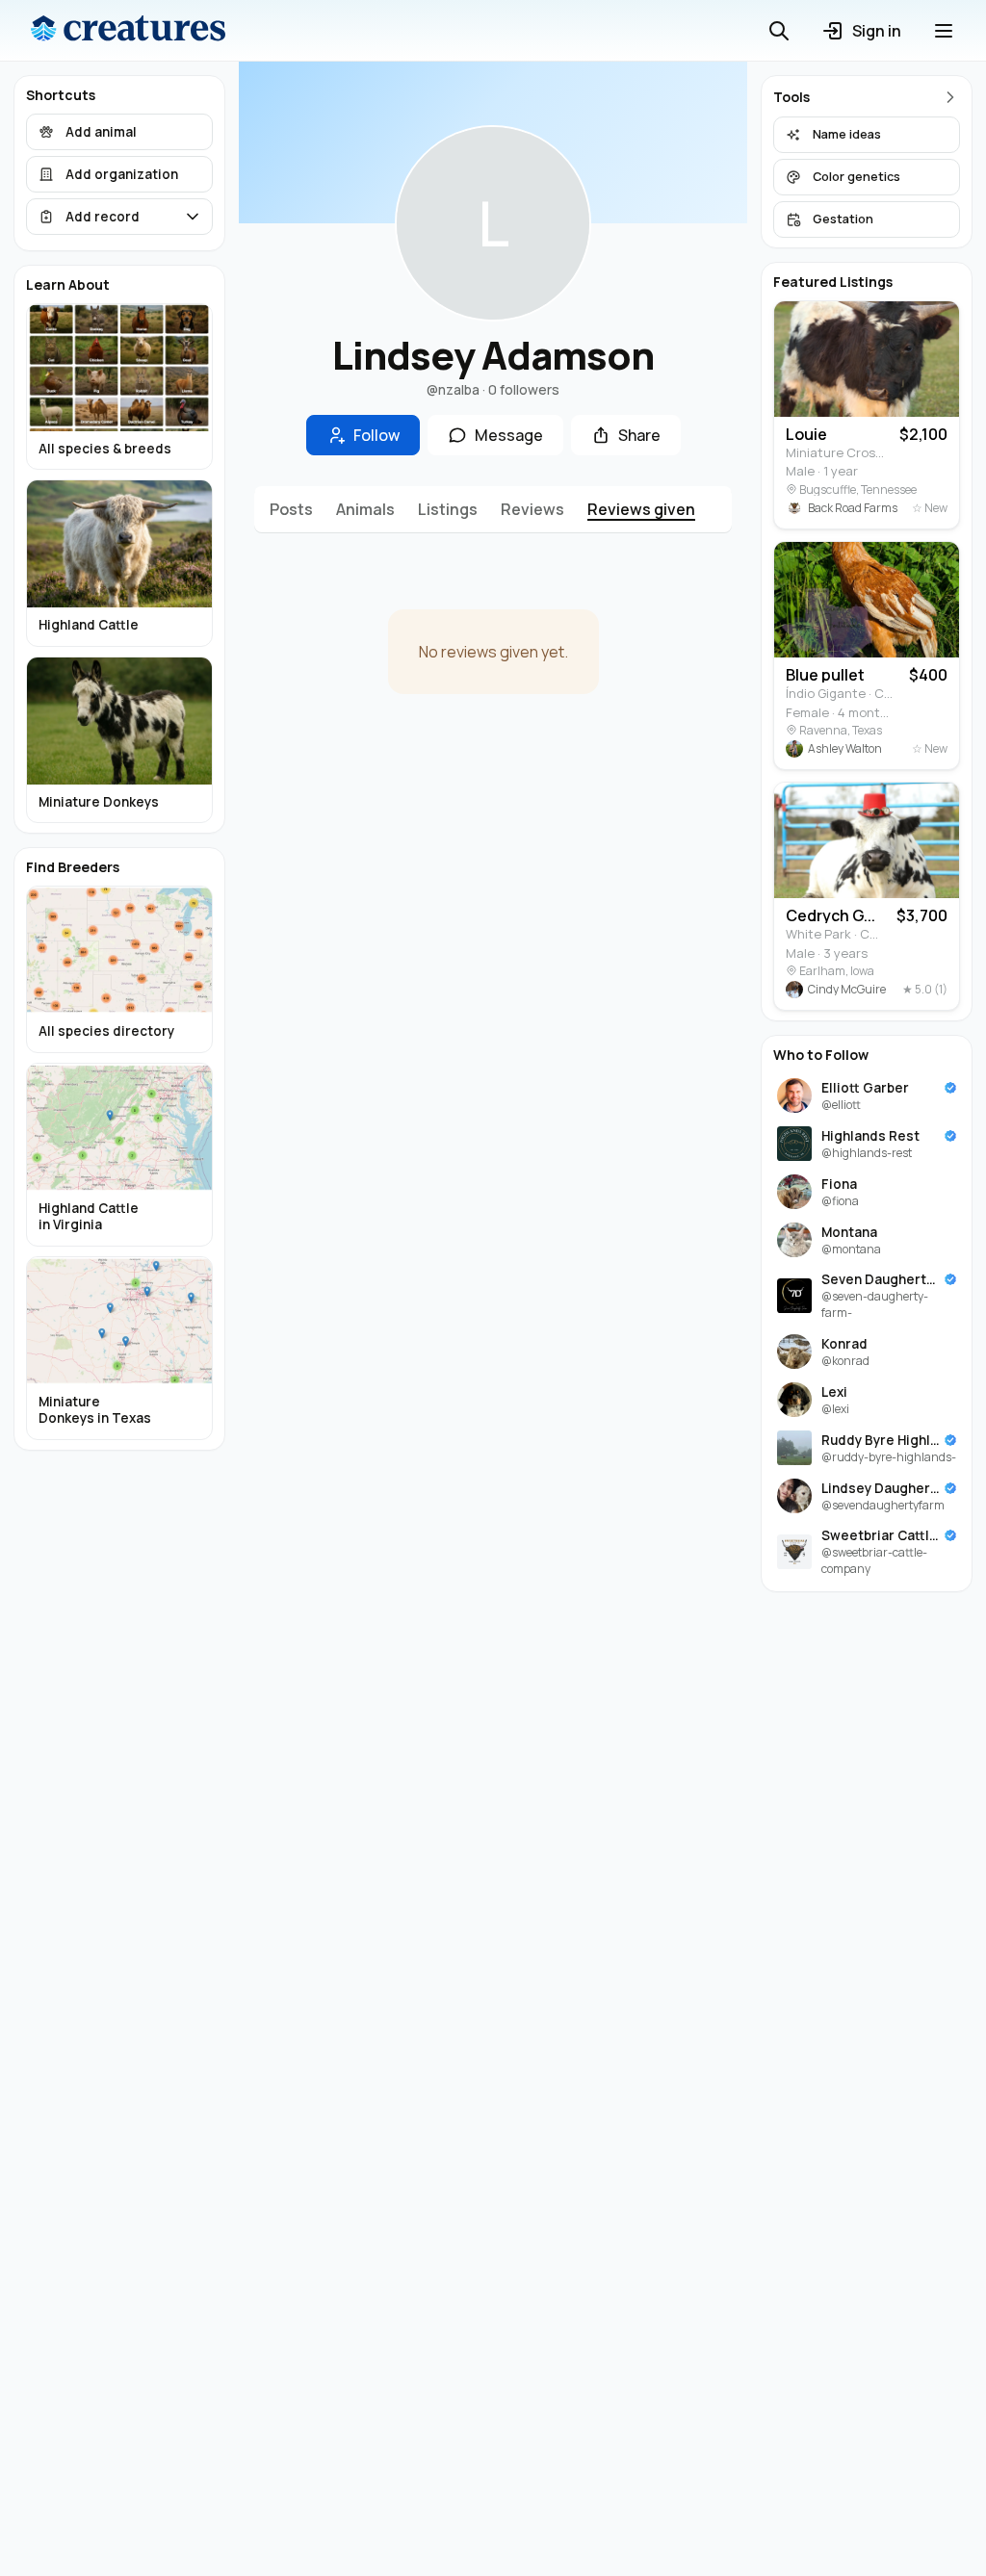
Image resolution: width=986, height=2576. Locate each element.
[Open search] (779, 31)
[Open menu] (944, 31)
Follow (376, 435)
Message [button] (509, 435)
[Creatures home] (128, 31)
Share (639, 435)
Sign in (877, 31)
